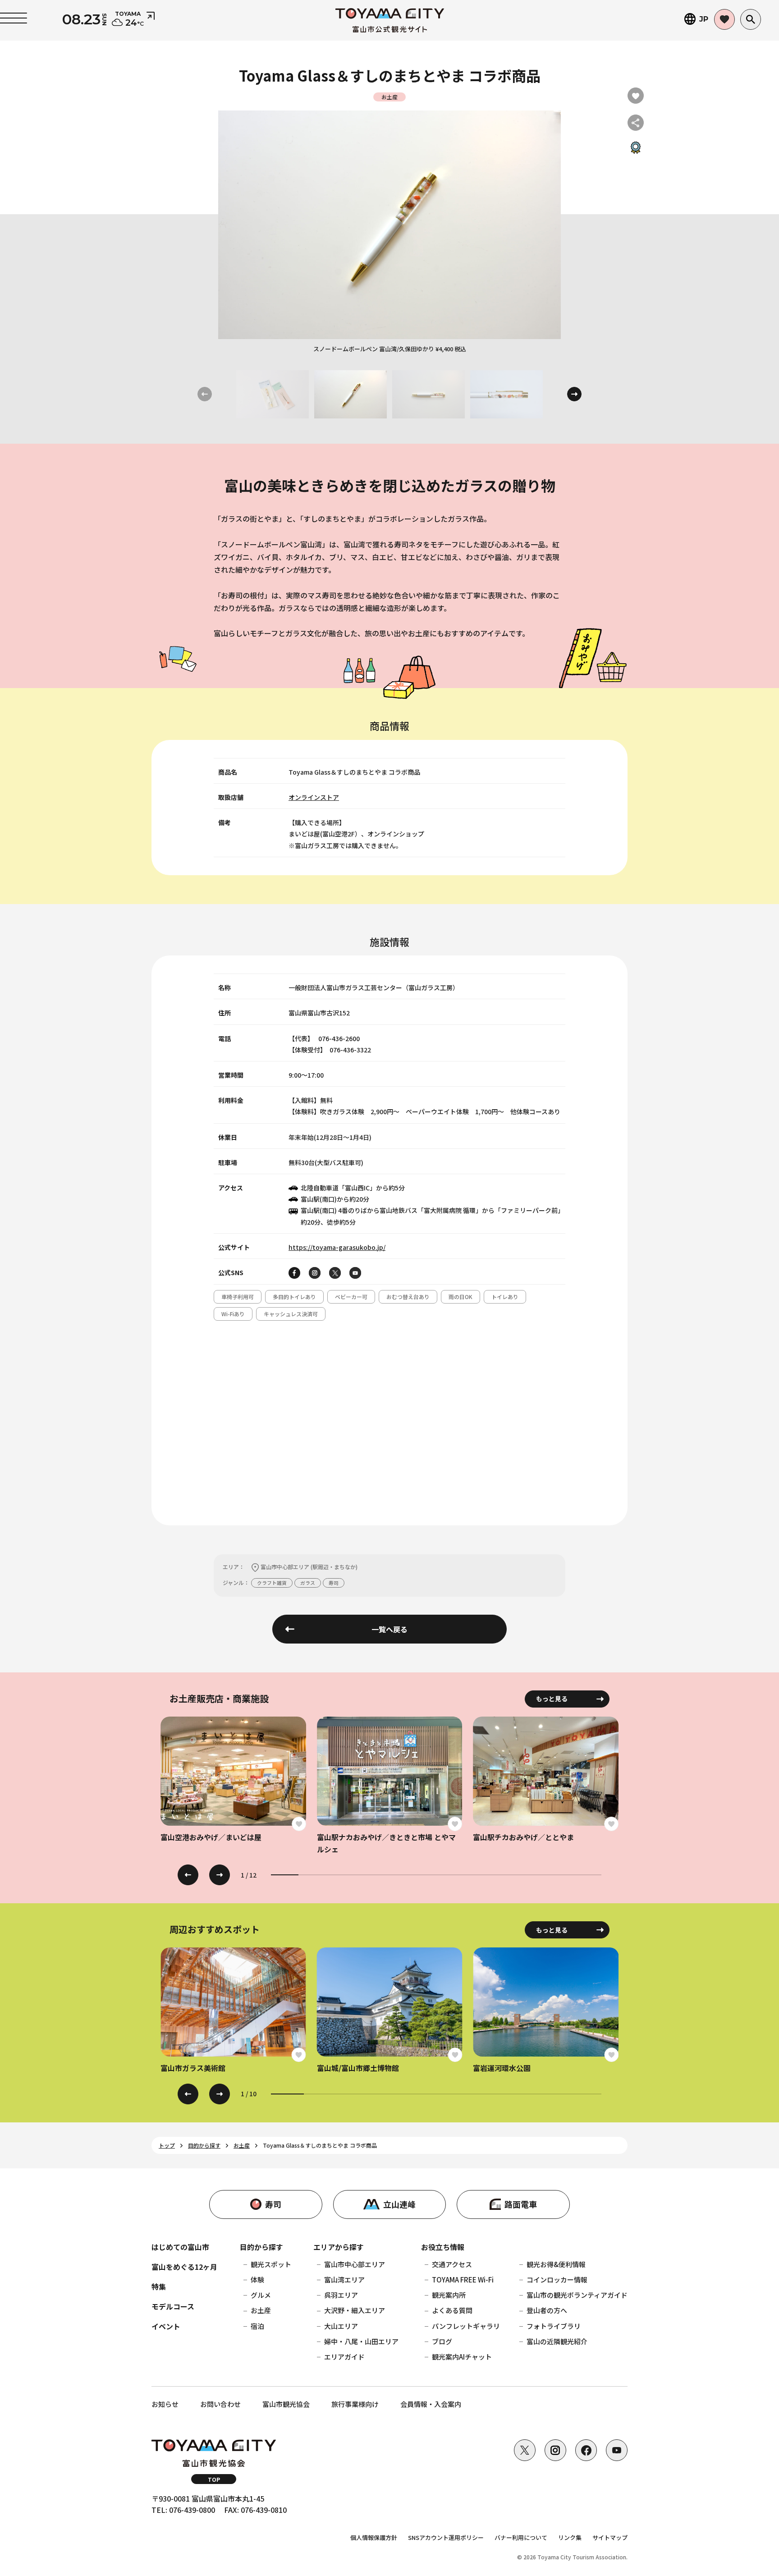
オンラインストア (314, 797)
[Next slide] (574, 394)
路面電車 (521, 2204)
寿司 (273, 2204)
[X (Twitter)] (525, 2450)
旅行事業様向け (355, 2404)
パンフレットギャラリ (466, 2326)
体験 (257, 2280)
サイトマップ (610, 2537)
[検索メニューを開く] (751, 19)
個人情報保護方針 (374, 2537)
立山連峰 (399, 2204)
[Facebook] (586, 2450)
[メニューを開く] (14, 18)
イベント (166, 2326)
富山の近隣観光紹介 (557, 2341)
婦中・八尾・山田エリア (361, 2341)
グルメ (261, 2295)
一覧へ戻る (389, 1629)
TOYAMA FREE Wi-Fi (463, 2280)
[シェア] (636, 123)
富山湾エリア (344, 2280)
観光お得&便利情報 (556, 2264)
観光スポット (271, 2264)
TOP (214, 2479)
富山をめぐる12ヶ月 (184, 2267)
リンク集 (570, 2537)
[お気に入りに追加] (636, 96)
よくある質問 (452, 2310)
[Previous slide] (188, 1875)
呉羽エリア (341, 2295)
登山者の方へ (547, 2310)
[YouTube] (617, 2450)
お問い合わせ (220, 2404)
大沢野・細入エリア (355, 2310)
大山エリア (341, 2326)
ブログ (442, 2341)
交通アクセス (452, 2264)
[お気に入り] (724, 19)
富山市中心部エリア (355, 2264)
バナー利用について (521, 2537)
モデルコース (173, 2306)
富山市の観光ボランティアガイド (577, 2295)
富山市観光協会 (286, 2404)
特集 (159, 2287)
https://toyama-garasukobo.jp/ (337, 1247)
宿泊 (257, 2326)
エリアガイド (344, 2357)
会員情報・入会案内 (431, 2404)
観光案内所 (449, 2295)
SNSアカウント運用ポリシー (446, 2537)
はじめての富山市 (180, 2247)
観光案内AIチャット (462, 2357)
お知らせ (165, 2404)
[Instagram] (555, 2450)
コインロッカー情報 (557, 2280)
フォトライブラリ (554, 2326)
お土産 (261, 2310)
